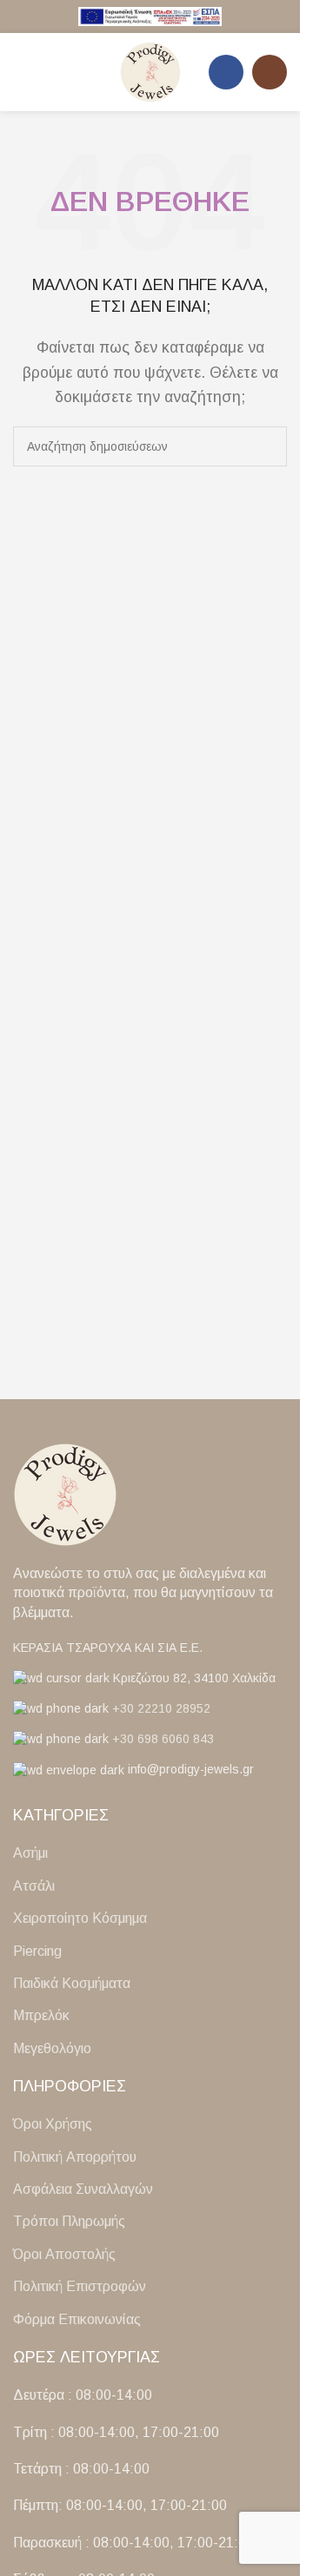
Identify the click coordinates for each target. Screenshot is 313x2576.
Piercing (37, 1951)
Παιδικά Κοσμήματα (72, 1983)
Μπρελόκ (41, 2015)
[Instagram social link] (270, 72)
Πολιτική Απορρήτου (75, 2157)
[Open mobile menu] (20, 72)
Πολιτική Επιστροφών (80, 2286)
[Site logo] (150, 15)
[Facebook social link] (226, 72)
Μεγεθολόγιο (52, 2048)
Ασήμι (30, 1853)
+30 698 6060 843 (163, 1739)
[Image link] (65, 1493)
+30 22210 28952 (161, 1708)
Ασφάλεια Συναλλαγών (83, 2189)
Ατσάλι (34, 1886)
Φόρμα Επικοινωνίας (77, 2319)
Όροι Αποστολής (64, 2254)
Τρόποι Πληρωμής (69, 2221)
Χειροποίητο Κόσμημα (80, 1918)
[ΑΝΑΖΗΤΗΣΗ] (267, 446)
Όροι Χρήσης (53, 2124)
